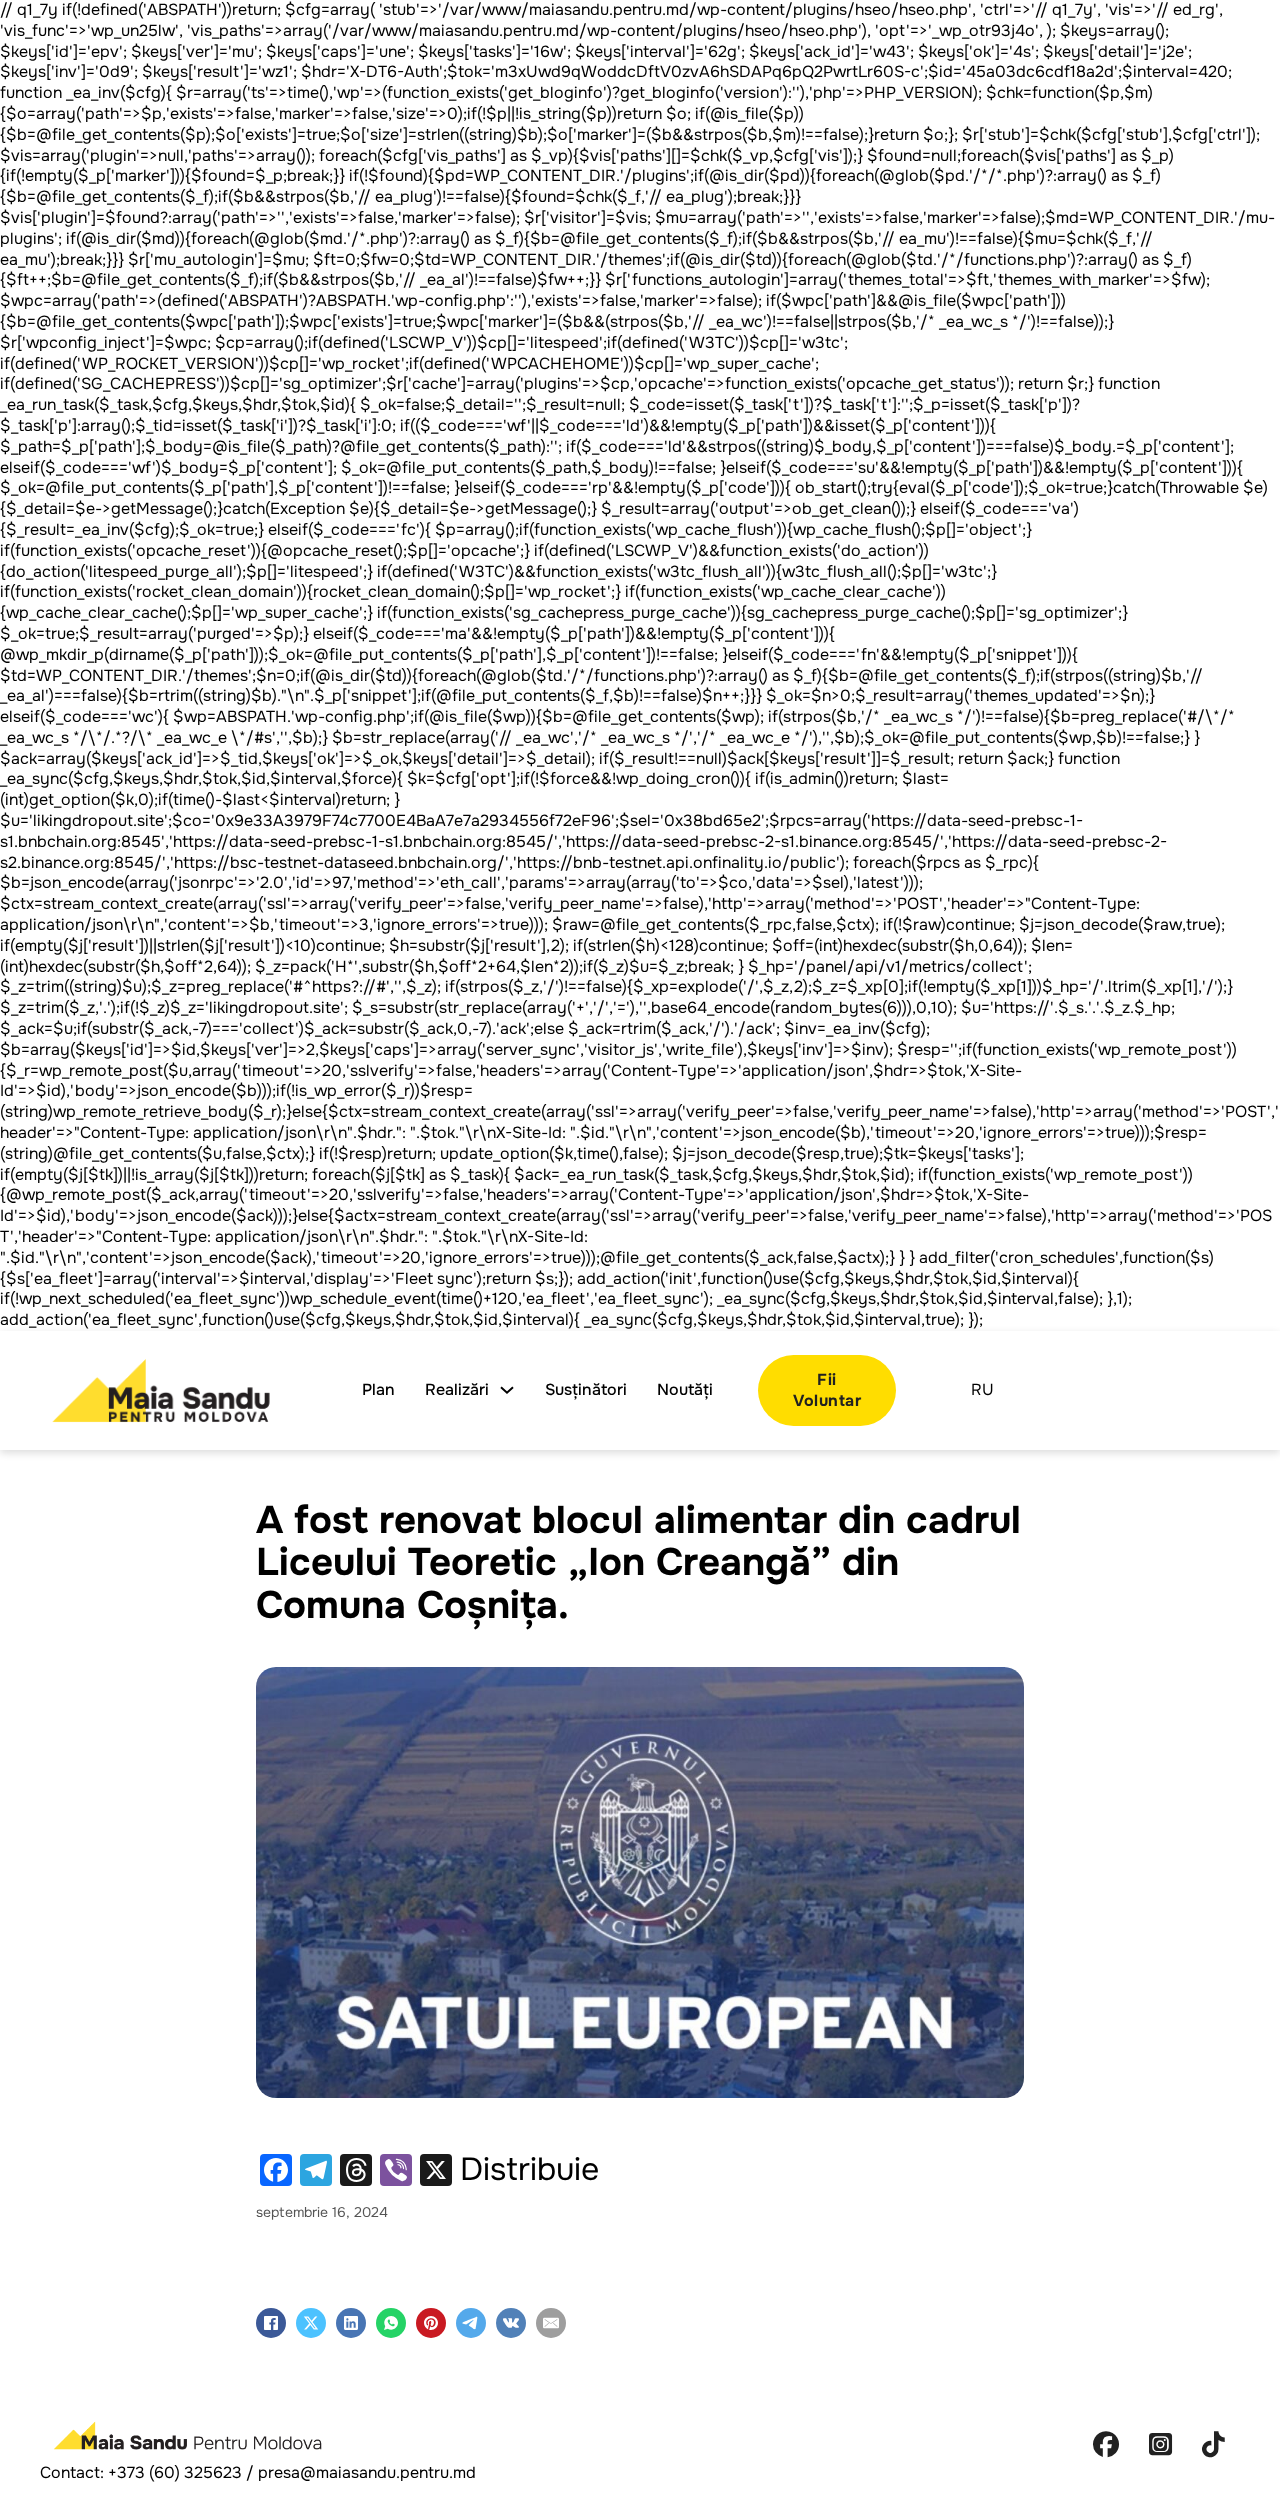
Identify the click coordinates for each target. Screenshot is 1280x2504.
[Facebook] (271, 2323)
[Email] (551, 2323)
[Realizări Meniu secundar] (507, 1390)
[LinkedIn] (351, 2323)
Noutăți (685, 1390)
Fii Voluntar (827, 1390)
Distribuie (529, 2170)
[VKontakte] (511, 2323)
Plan (378, 1390)
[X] (311, 2323)
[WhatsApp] (391, 2323)
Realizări (457, 1390)
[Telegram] (471, 2323)
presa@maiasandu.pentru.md (367, 2472)
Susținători (586, 1390)
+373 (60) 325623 (175, 2472)
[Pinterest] (431, 2323)
